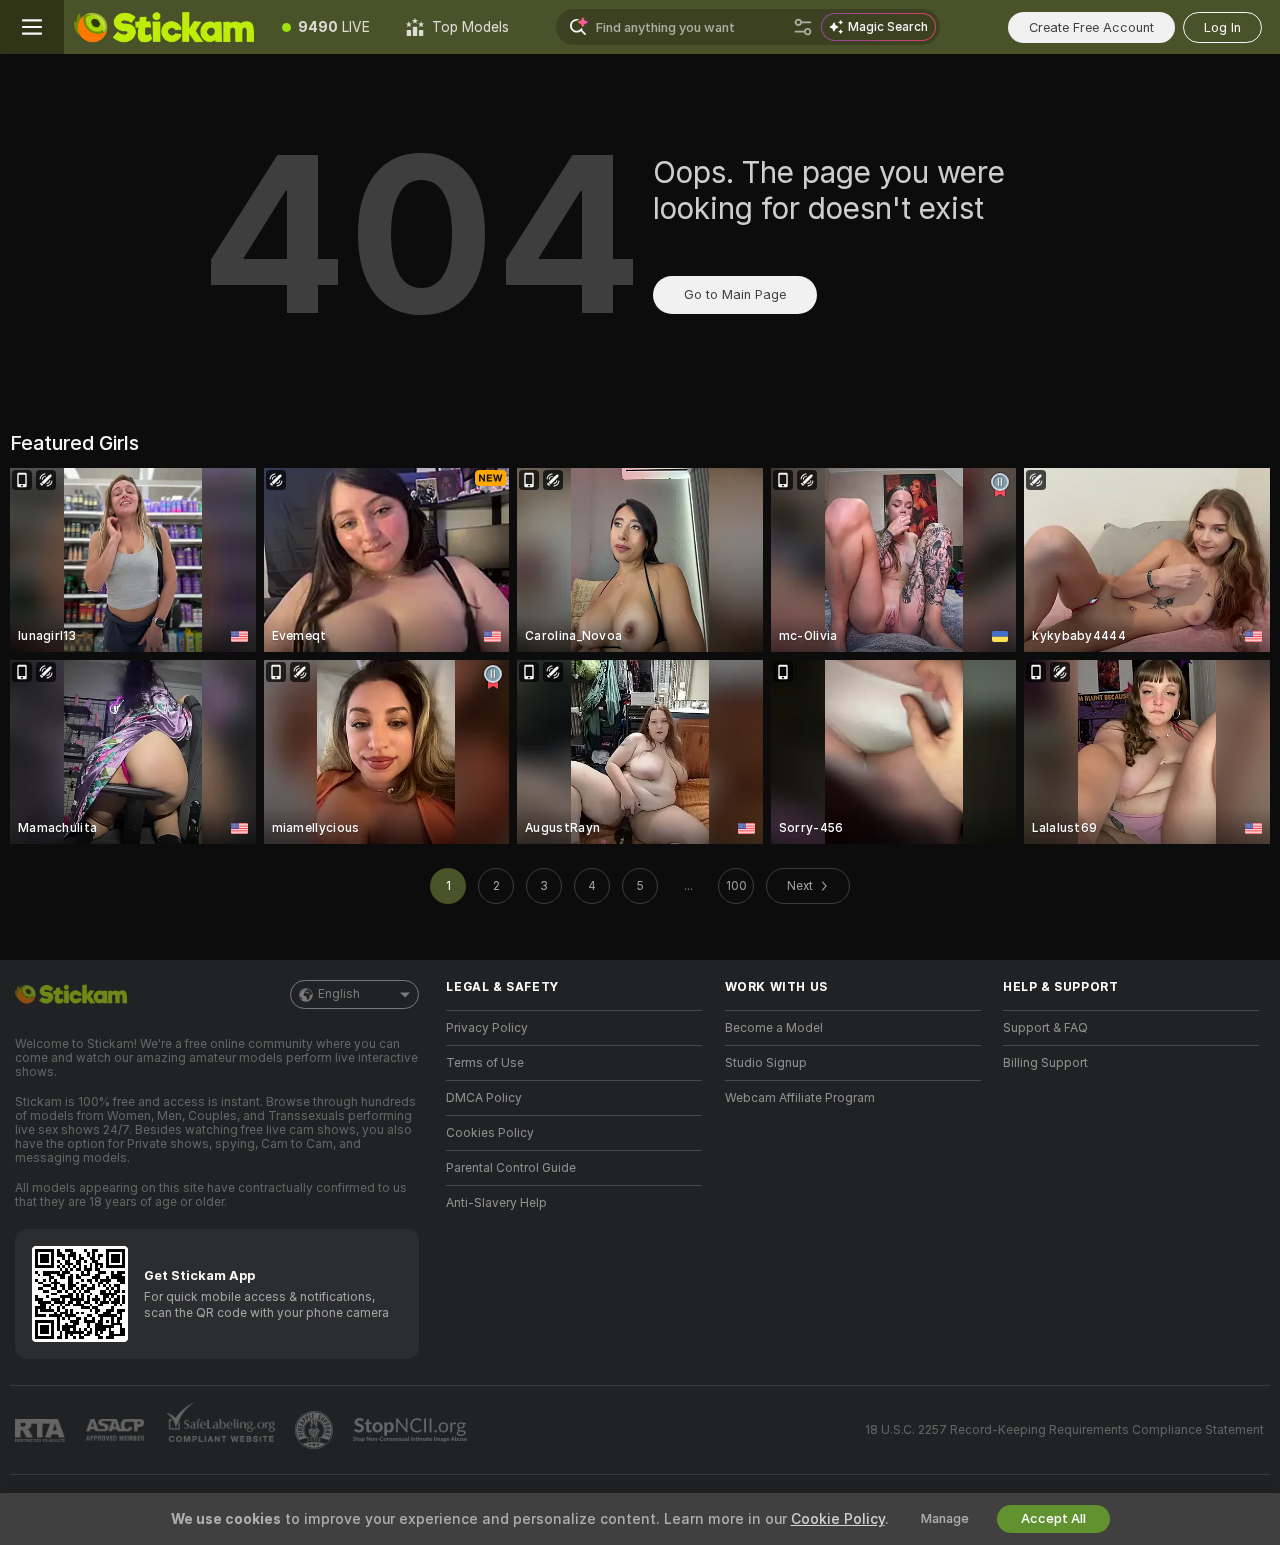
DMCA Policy (484, 1098)
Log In (1222, 27)
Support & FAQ (1045, 1028)
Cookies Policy (490, 1133)
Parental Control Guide (511, 1168)
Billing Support (1045, 1063)
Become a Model (774, 1028)
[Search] (803, 27)
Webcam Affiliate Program (800, 1098)
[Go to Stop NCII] (412, 1430)
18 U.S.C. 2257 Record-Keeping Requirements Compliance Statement (1064, 1430)
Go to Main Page (735, 294)
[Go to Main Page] (164, 27)
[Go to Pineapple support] (316, 1430)
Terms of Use (485, 1063)
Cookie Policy (838, 1519)
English (339, 994)
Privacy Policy (487, 1028)
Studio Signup (766, 1063)
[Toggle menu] (32, 27)
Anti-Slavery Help (496, 1203)
